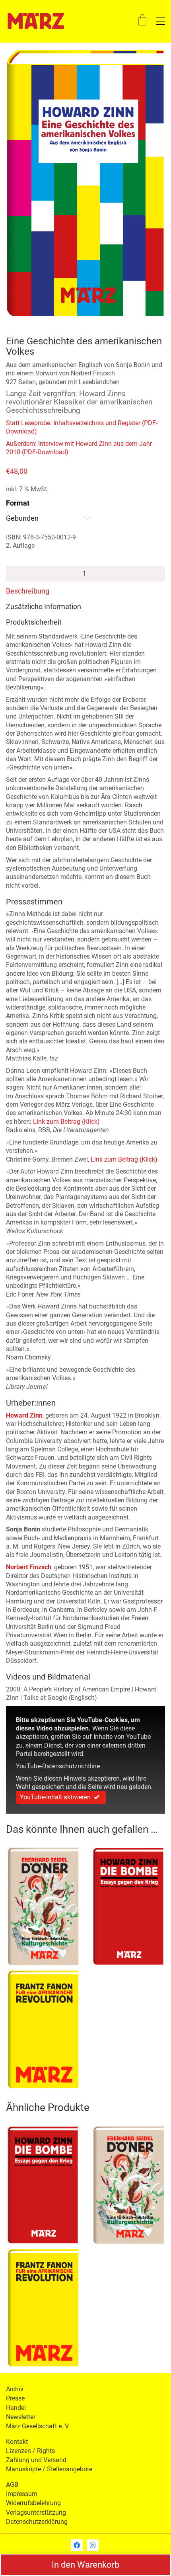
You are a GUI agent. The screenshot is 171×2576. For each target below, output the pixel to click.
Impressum (22, 2494)
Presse (15, 2398)
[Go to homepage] (36, 21)
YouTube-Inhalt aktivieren (55, 1797)
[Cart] (142, 21)
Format (18, 503)
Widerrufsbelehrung (33, 2503)
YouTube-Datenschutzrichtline (58, 1766)
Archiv (15, 2389)
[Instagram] (93, 2545)
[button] (160, 21)
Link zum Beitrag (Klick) (66, 1122)
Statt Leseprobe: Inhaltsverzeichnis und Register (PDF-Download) (82, 427)
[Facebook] (77, 2545)
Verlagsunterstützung (36, 2513)
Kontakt (17, 2442)
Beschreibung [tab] (28, 591)
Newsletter (21, 2417)
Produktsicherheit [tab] (34, 622)
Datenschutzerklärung (37, 2522)
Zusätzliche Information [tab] (44, 606)
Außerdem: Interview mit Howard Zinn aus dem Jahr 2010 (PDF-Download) (79, 448)
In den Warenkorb (85, 2565)
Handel (16, 2408)
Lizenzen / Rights (30, 2451)
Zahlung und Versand (36, 2460)
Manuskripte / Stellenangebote (49, 2469)
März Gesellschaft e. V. (38, 2426)
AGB (12, 2485)
